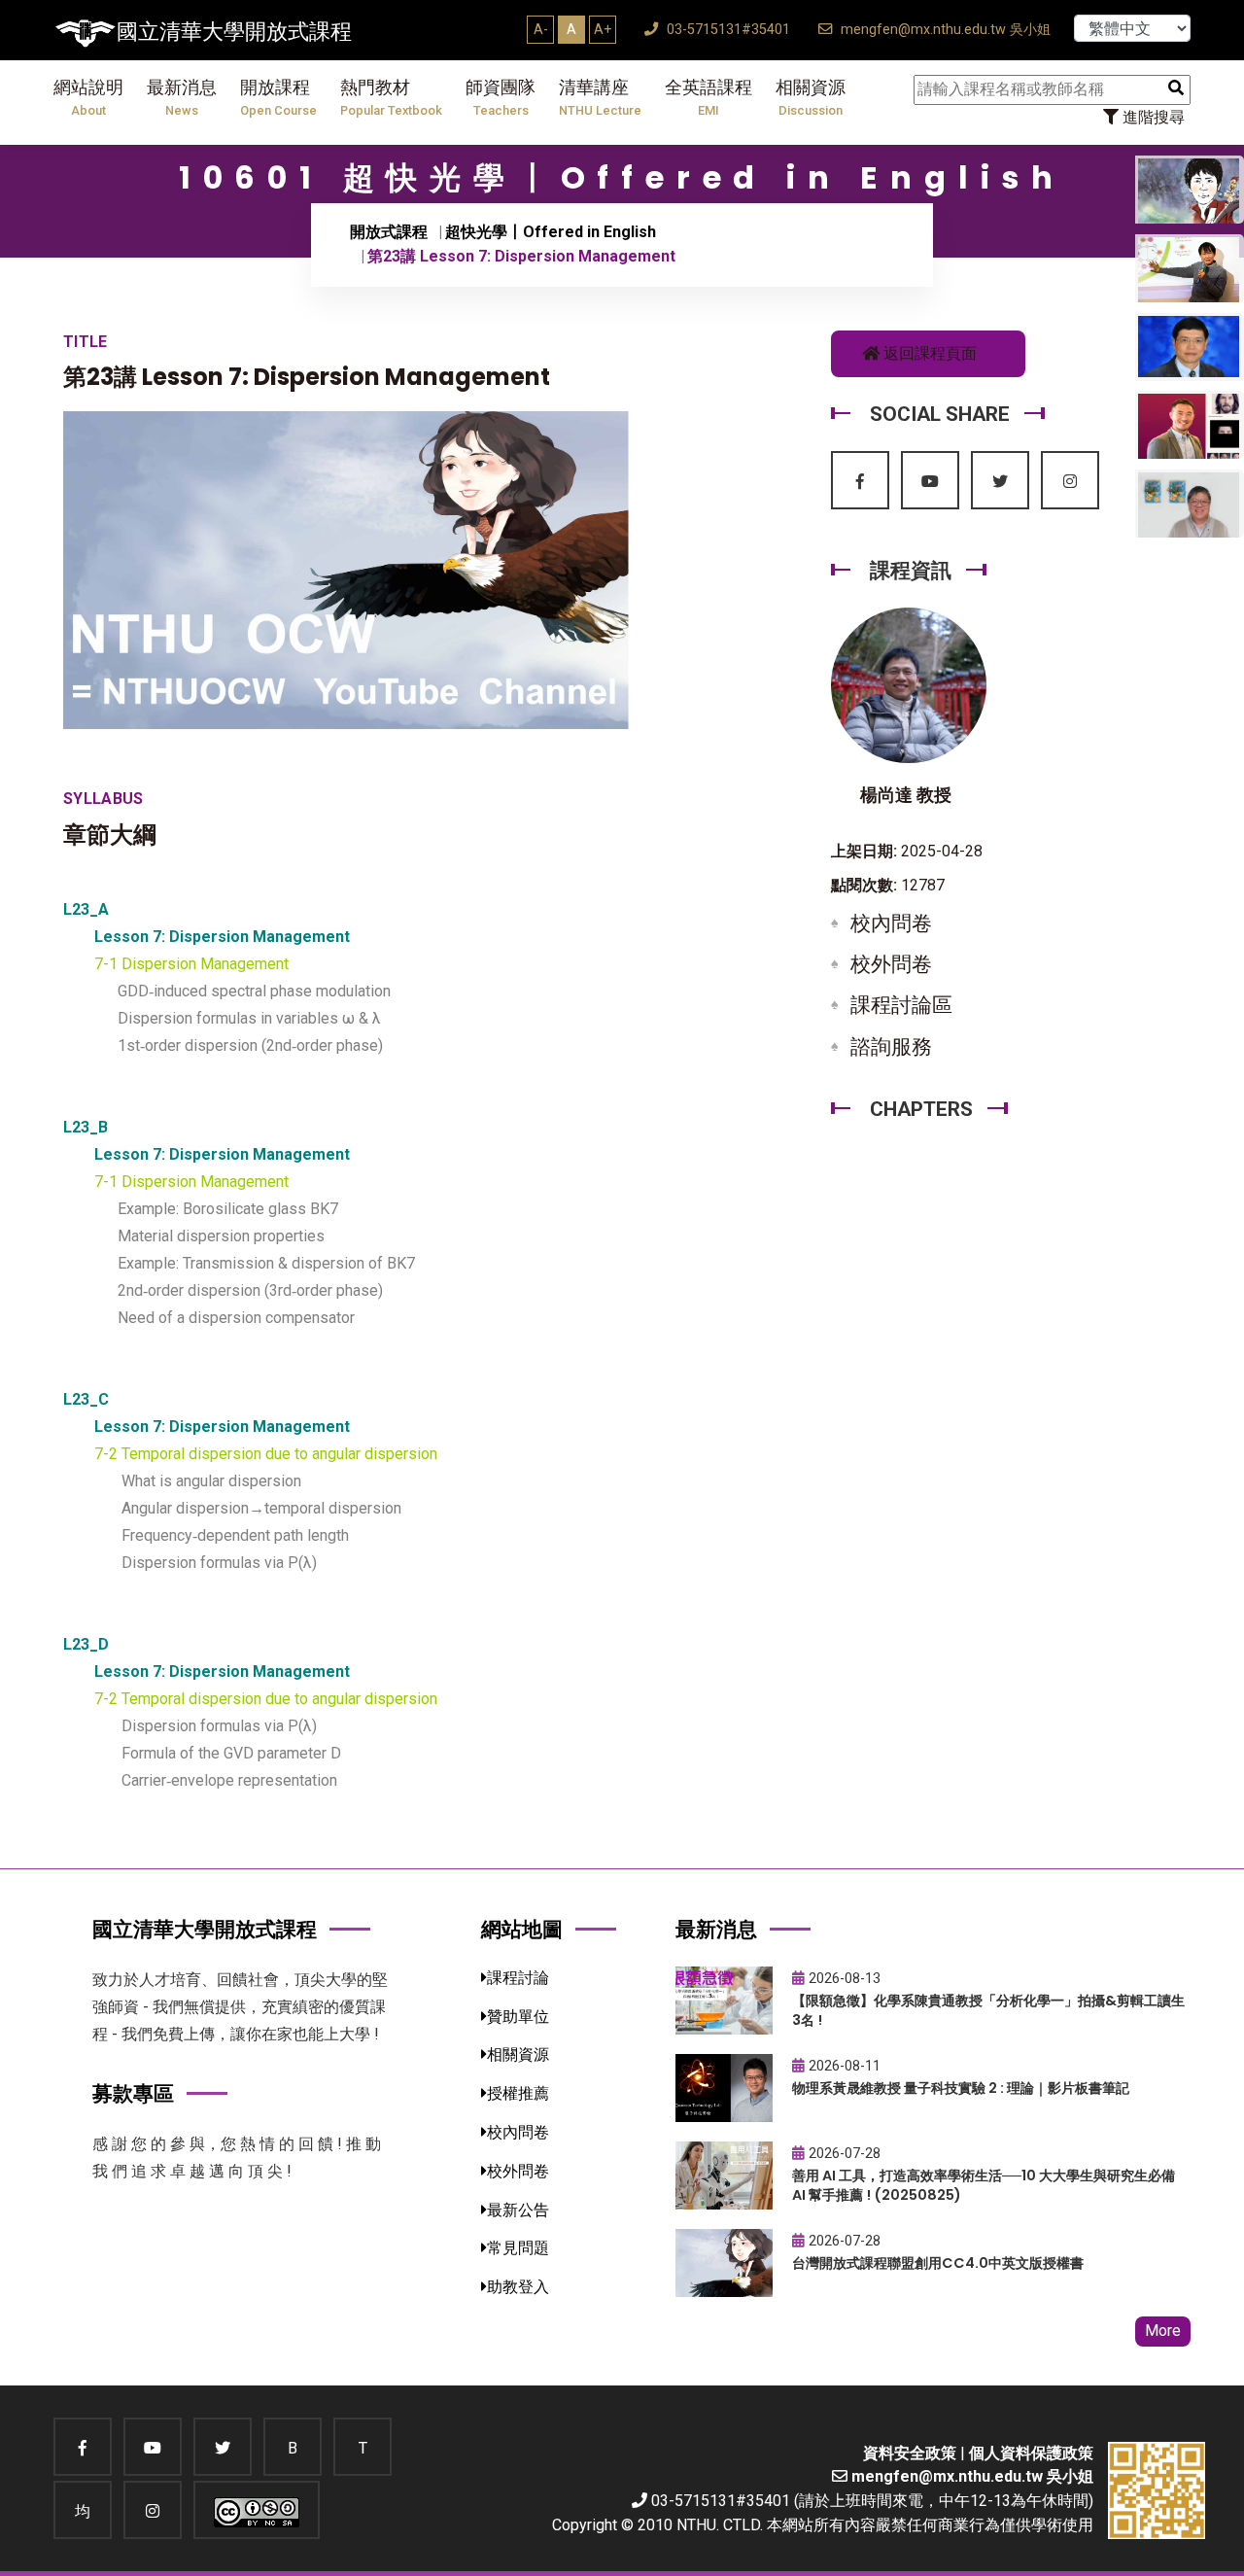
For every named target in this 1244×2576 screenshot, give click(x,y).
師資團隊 (501, 98)
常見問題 (518, 2248)
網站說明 (88, 98)
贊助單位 (518, 2017)
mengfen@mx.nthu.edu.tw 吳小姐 (944, 30)
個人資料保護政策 (1031, 2453)
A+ (603, 29)
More (1163, 2331)
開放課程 (278, 98)
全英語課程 (708, 98)
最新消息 (182, 98)
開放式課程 (389, 232)
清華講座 (600, 98)
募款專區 (133, 2093)
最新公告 (518, 2210)
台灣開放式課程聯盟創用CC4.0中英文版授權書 (938, 2263)
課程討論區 (901, 1005)
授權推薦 (518, 2093)
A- (541, 29)
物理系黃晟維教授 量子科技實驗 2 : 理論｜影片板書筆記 (961, 2088)
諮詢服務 (891, 1047)
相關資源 (811, 98)
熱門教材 (391, 98)
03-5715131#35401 (726, 30)
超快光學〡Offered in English (551, 232)
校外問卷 (891, 964)
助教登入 (518, 2287)
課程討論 (518, 1978)
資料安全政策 (910, 2453)
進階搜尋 (1152, 117)
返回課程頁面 (928, 353)
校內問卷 (891, 923)
